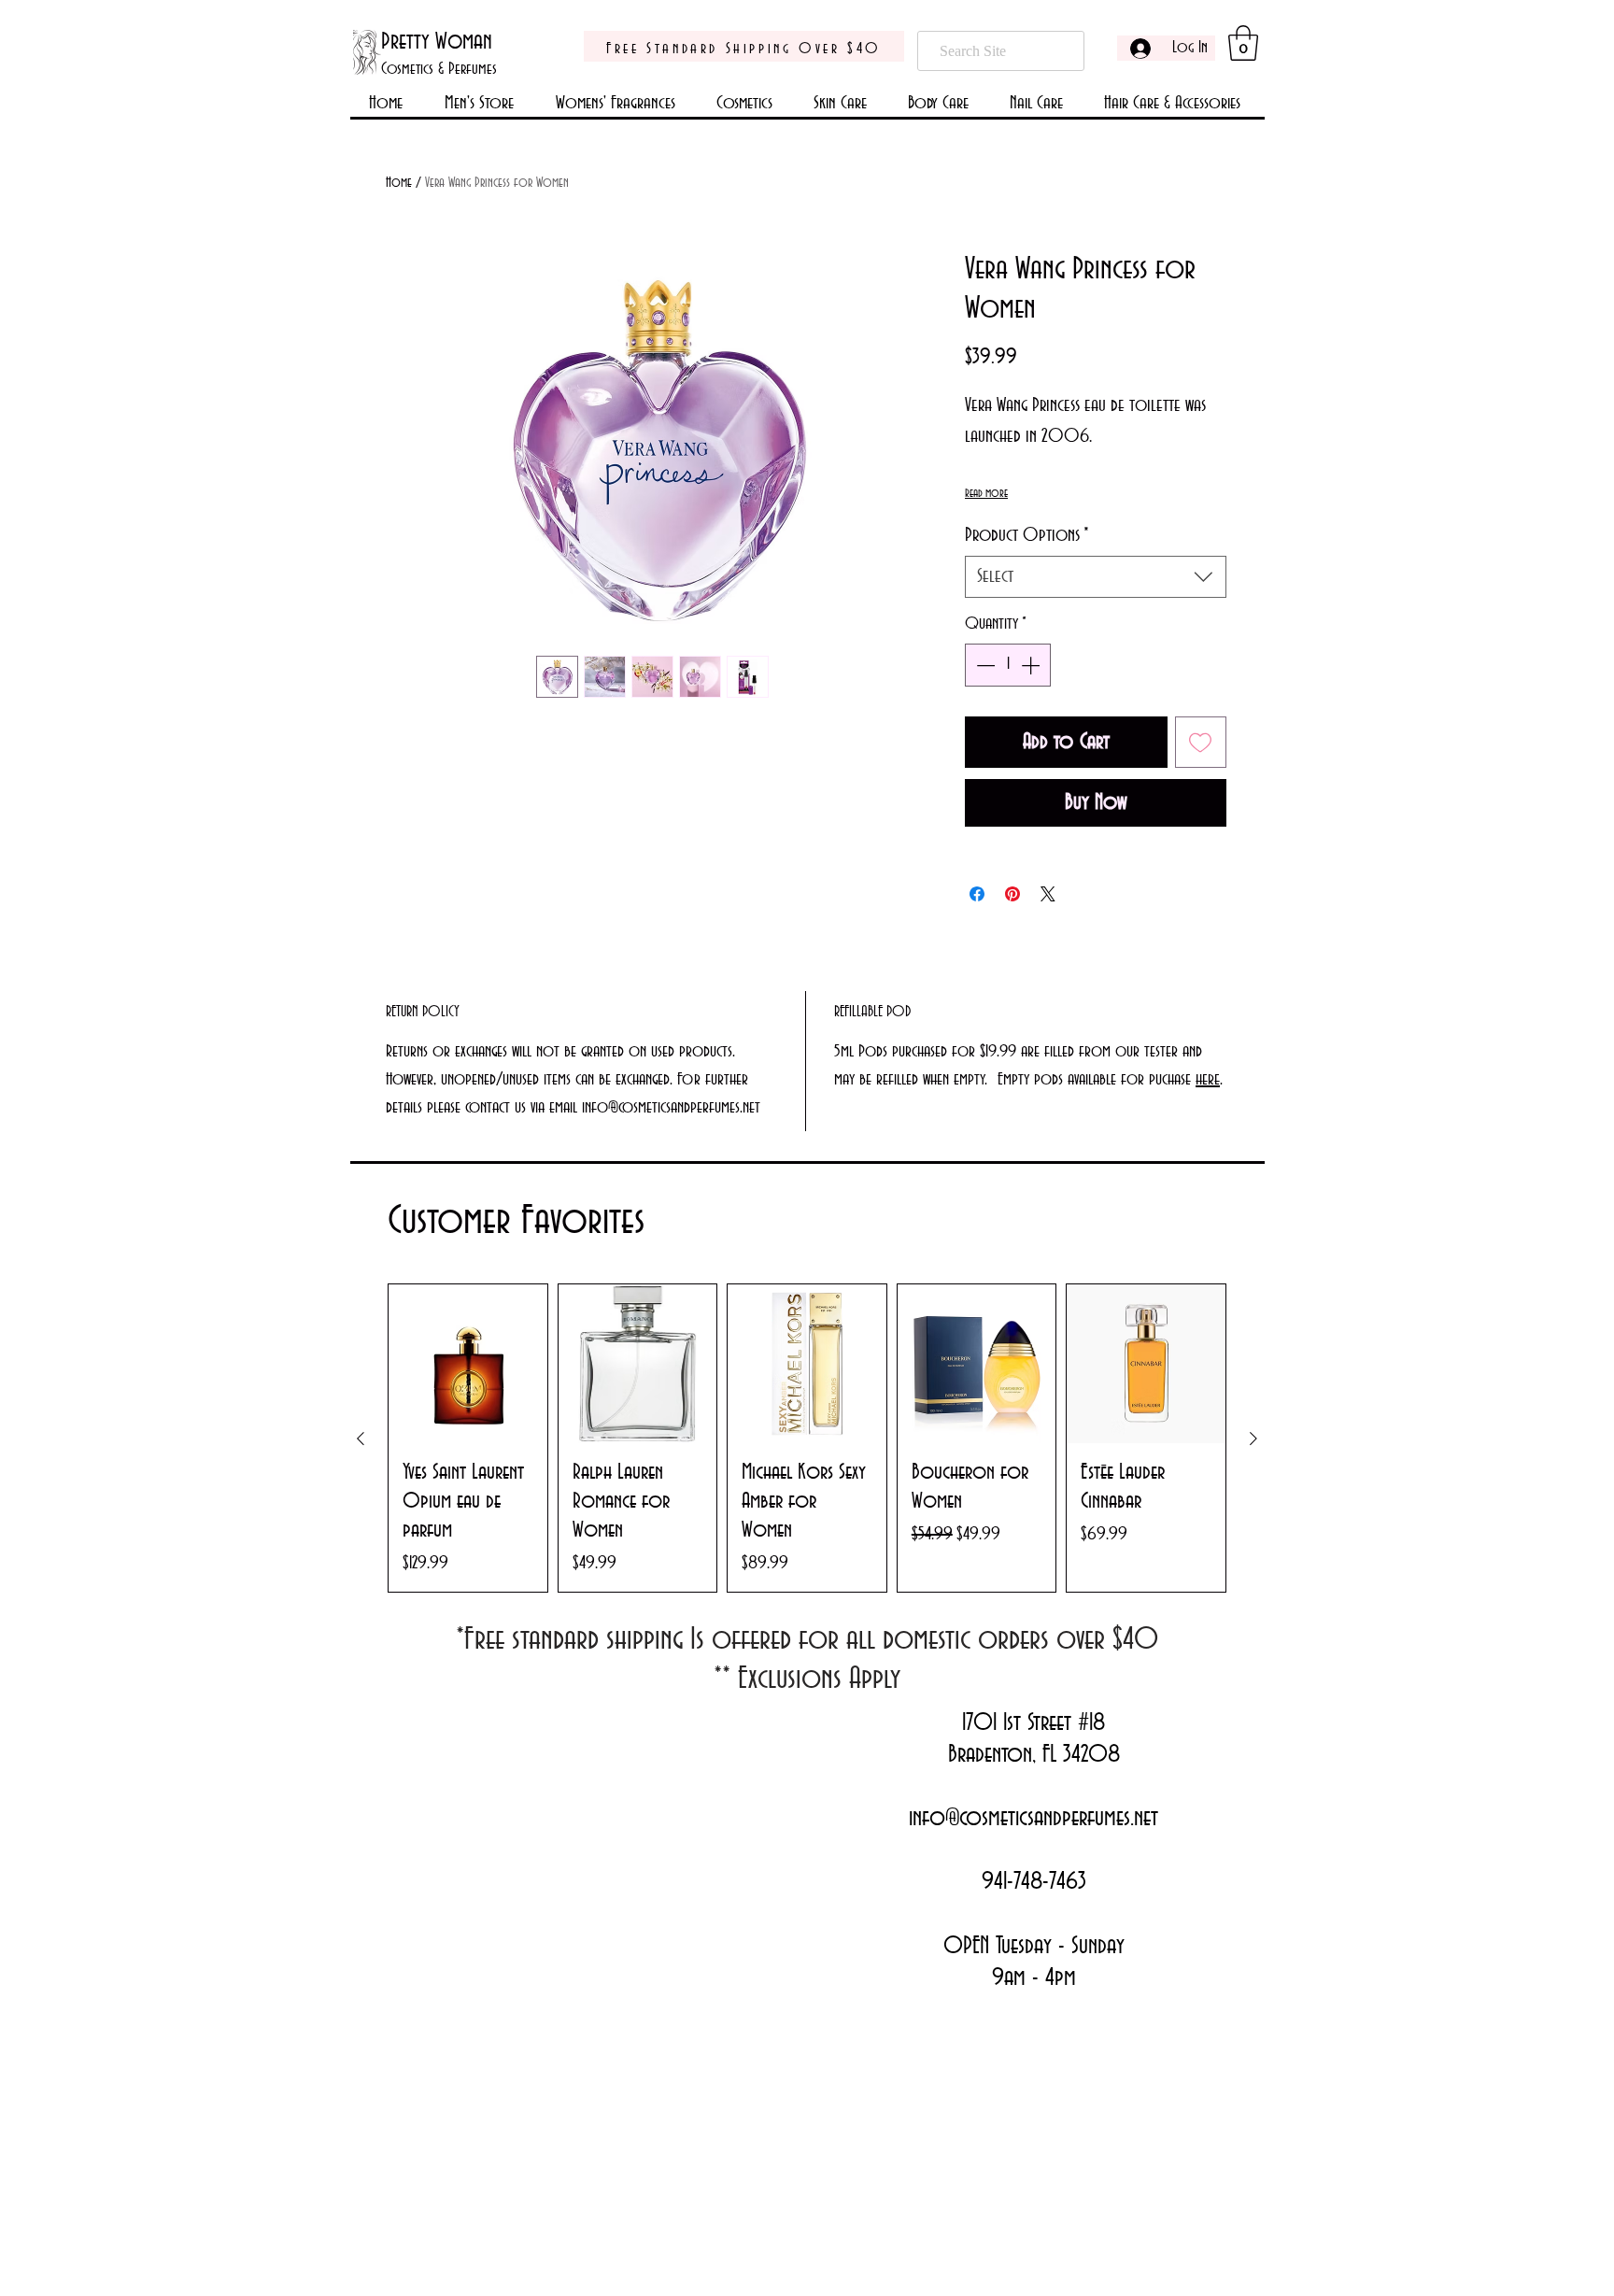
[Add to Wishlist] (1201, 743)
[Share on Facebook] (977, 894)
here (1208, 1080)
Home (399, 183)
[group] (807, 1438)
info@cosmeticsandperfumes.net (1034, 1819)
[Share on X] (1048, 894)
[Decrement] (984, 665)
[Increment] (1032, 665)
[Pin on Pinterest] (1012, 894)
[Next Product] (1253, 1439)
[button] (1243, 43)
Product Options (1027, 535)
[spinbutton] (1008, 665)
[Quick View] (468, 1364)
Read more (986, 493)
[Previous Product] (361, 1439)
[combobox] (1096, 577)
